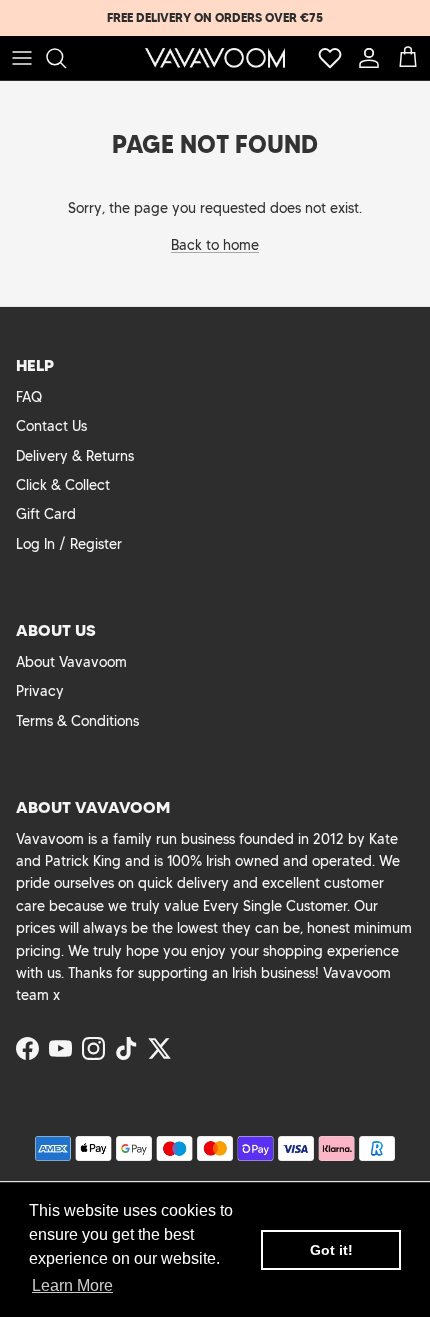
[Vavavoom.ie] (215, 58)
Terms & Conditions (77, 721)
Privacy (40, 691)
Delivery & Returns (75, 456)
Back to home (215, 245)
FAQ (29, 397)
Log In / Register (69, 544)
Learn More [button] (72, 1285)
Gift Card (46, 514)
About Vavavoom (71, 662)
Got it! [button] (331, 1250)
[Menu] (22, 58)
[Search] (66, 58)
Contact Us (51, 426)
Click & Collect (63, 485)
